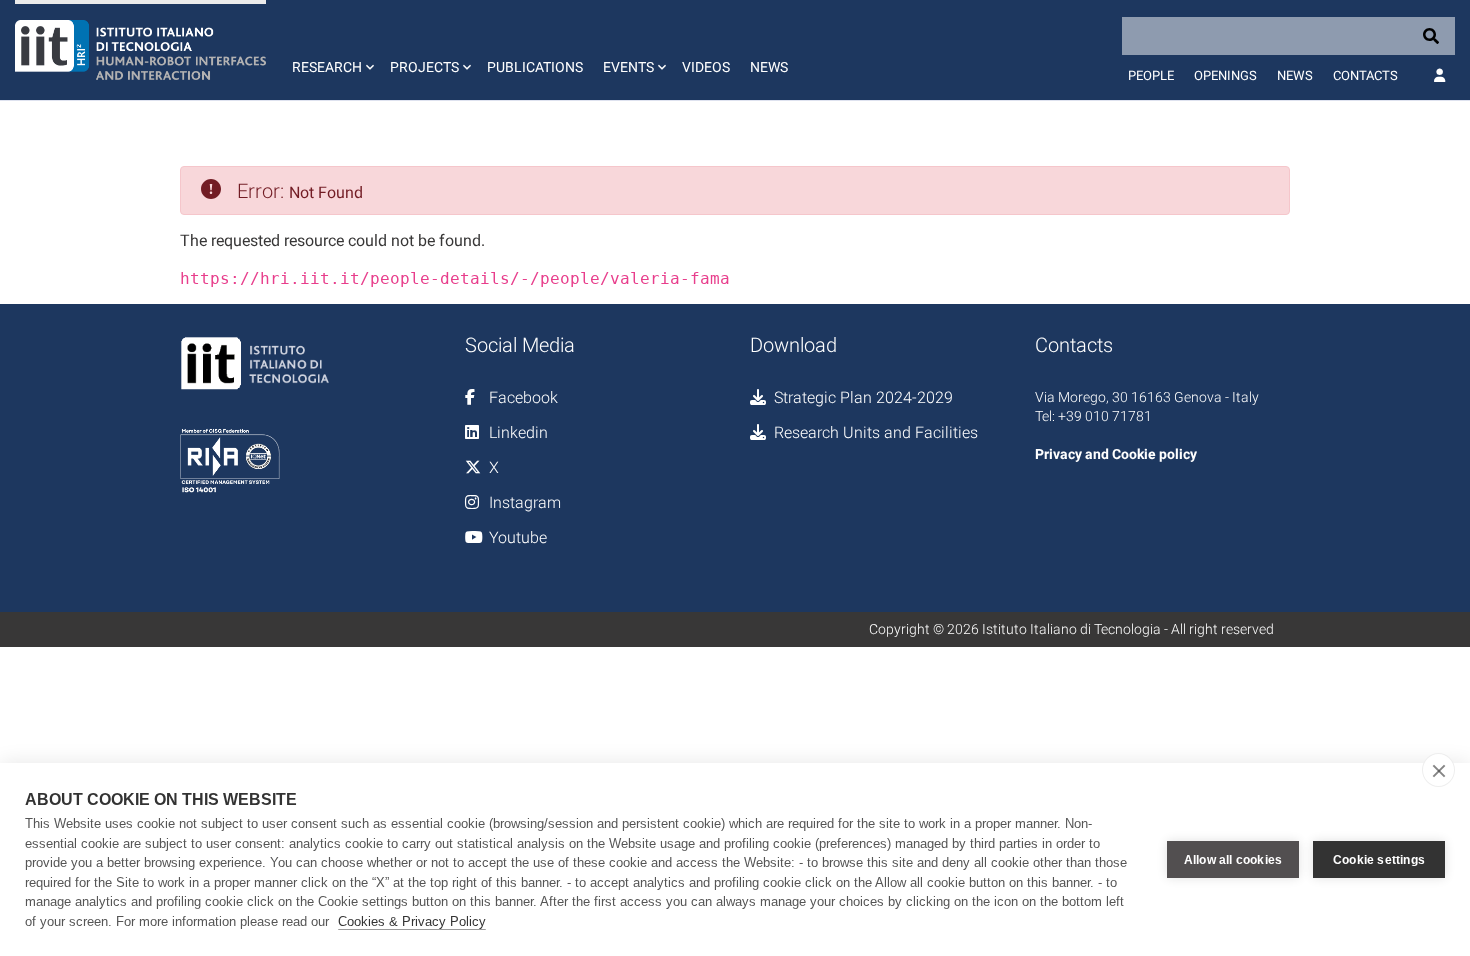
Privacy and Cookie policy (1116, 454)
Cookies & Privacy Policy (412, 921)
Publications (535, 67)
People (1151, 75)
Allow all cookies (1233, 860)
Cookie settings (1379, 860)
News (769, 67)
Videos (706, 67)
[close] (1438, 770)
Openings (1225, 75)
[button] (331, 50)
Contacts (1365, 75)
